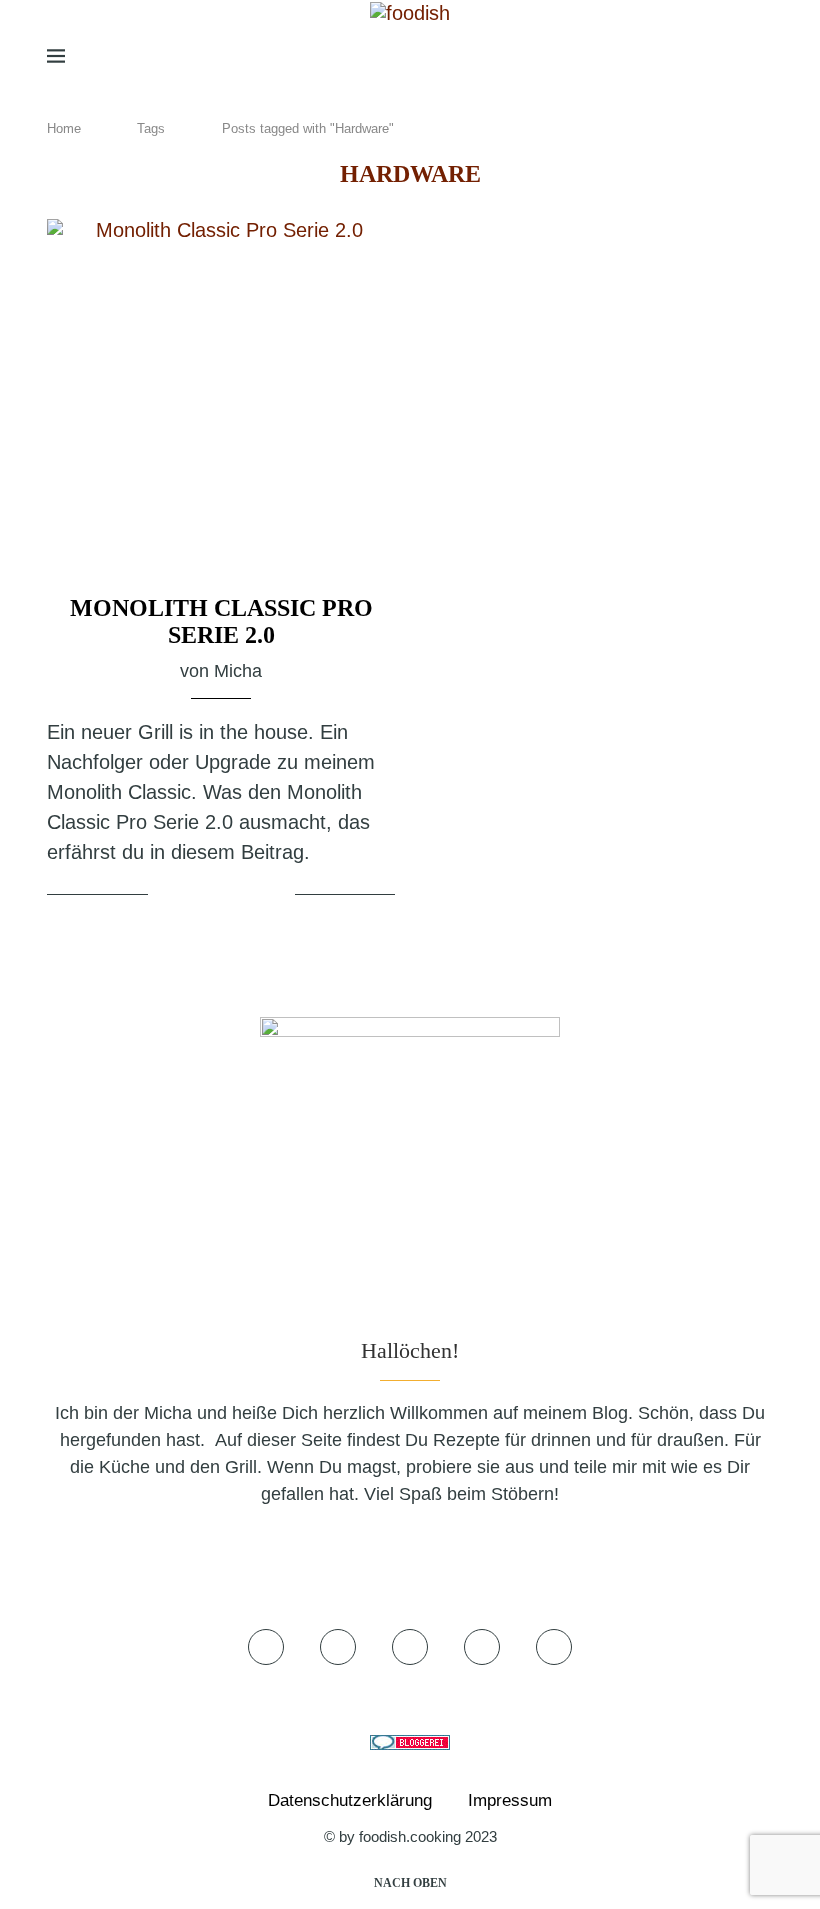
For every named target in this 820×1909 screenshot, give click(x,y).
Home (64, 128)
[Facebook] (605, 57)
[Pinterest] (694, 57)
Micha (238, 671)
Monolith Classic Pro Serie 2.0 (221, 621)
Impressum (510, 1800)
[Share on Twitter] (224, 896)
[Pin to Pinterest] (249, 896)
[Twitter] (634, 57)
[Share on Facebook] (200, 896)
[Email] (727, 57)
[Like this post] (167, 896)
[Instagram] (662, 57)
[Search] (763, 57)
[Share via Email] (276, 896)
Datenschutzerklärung (350, 1800)
